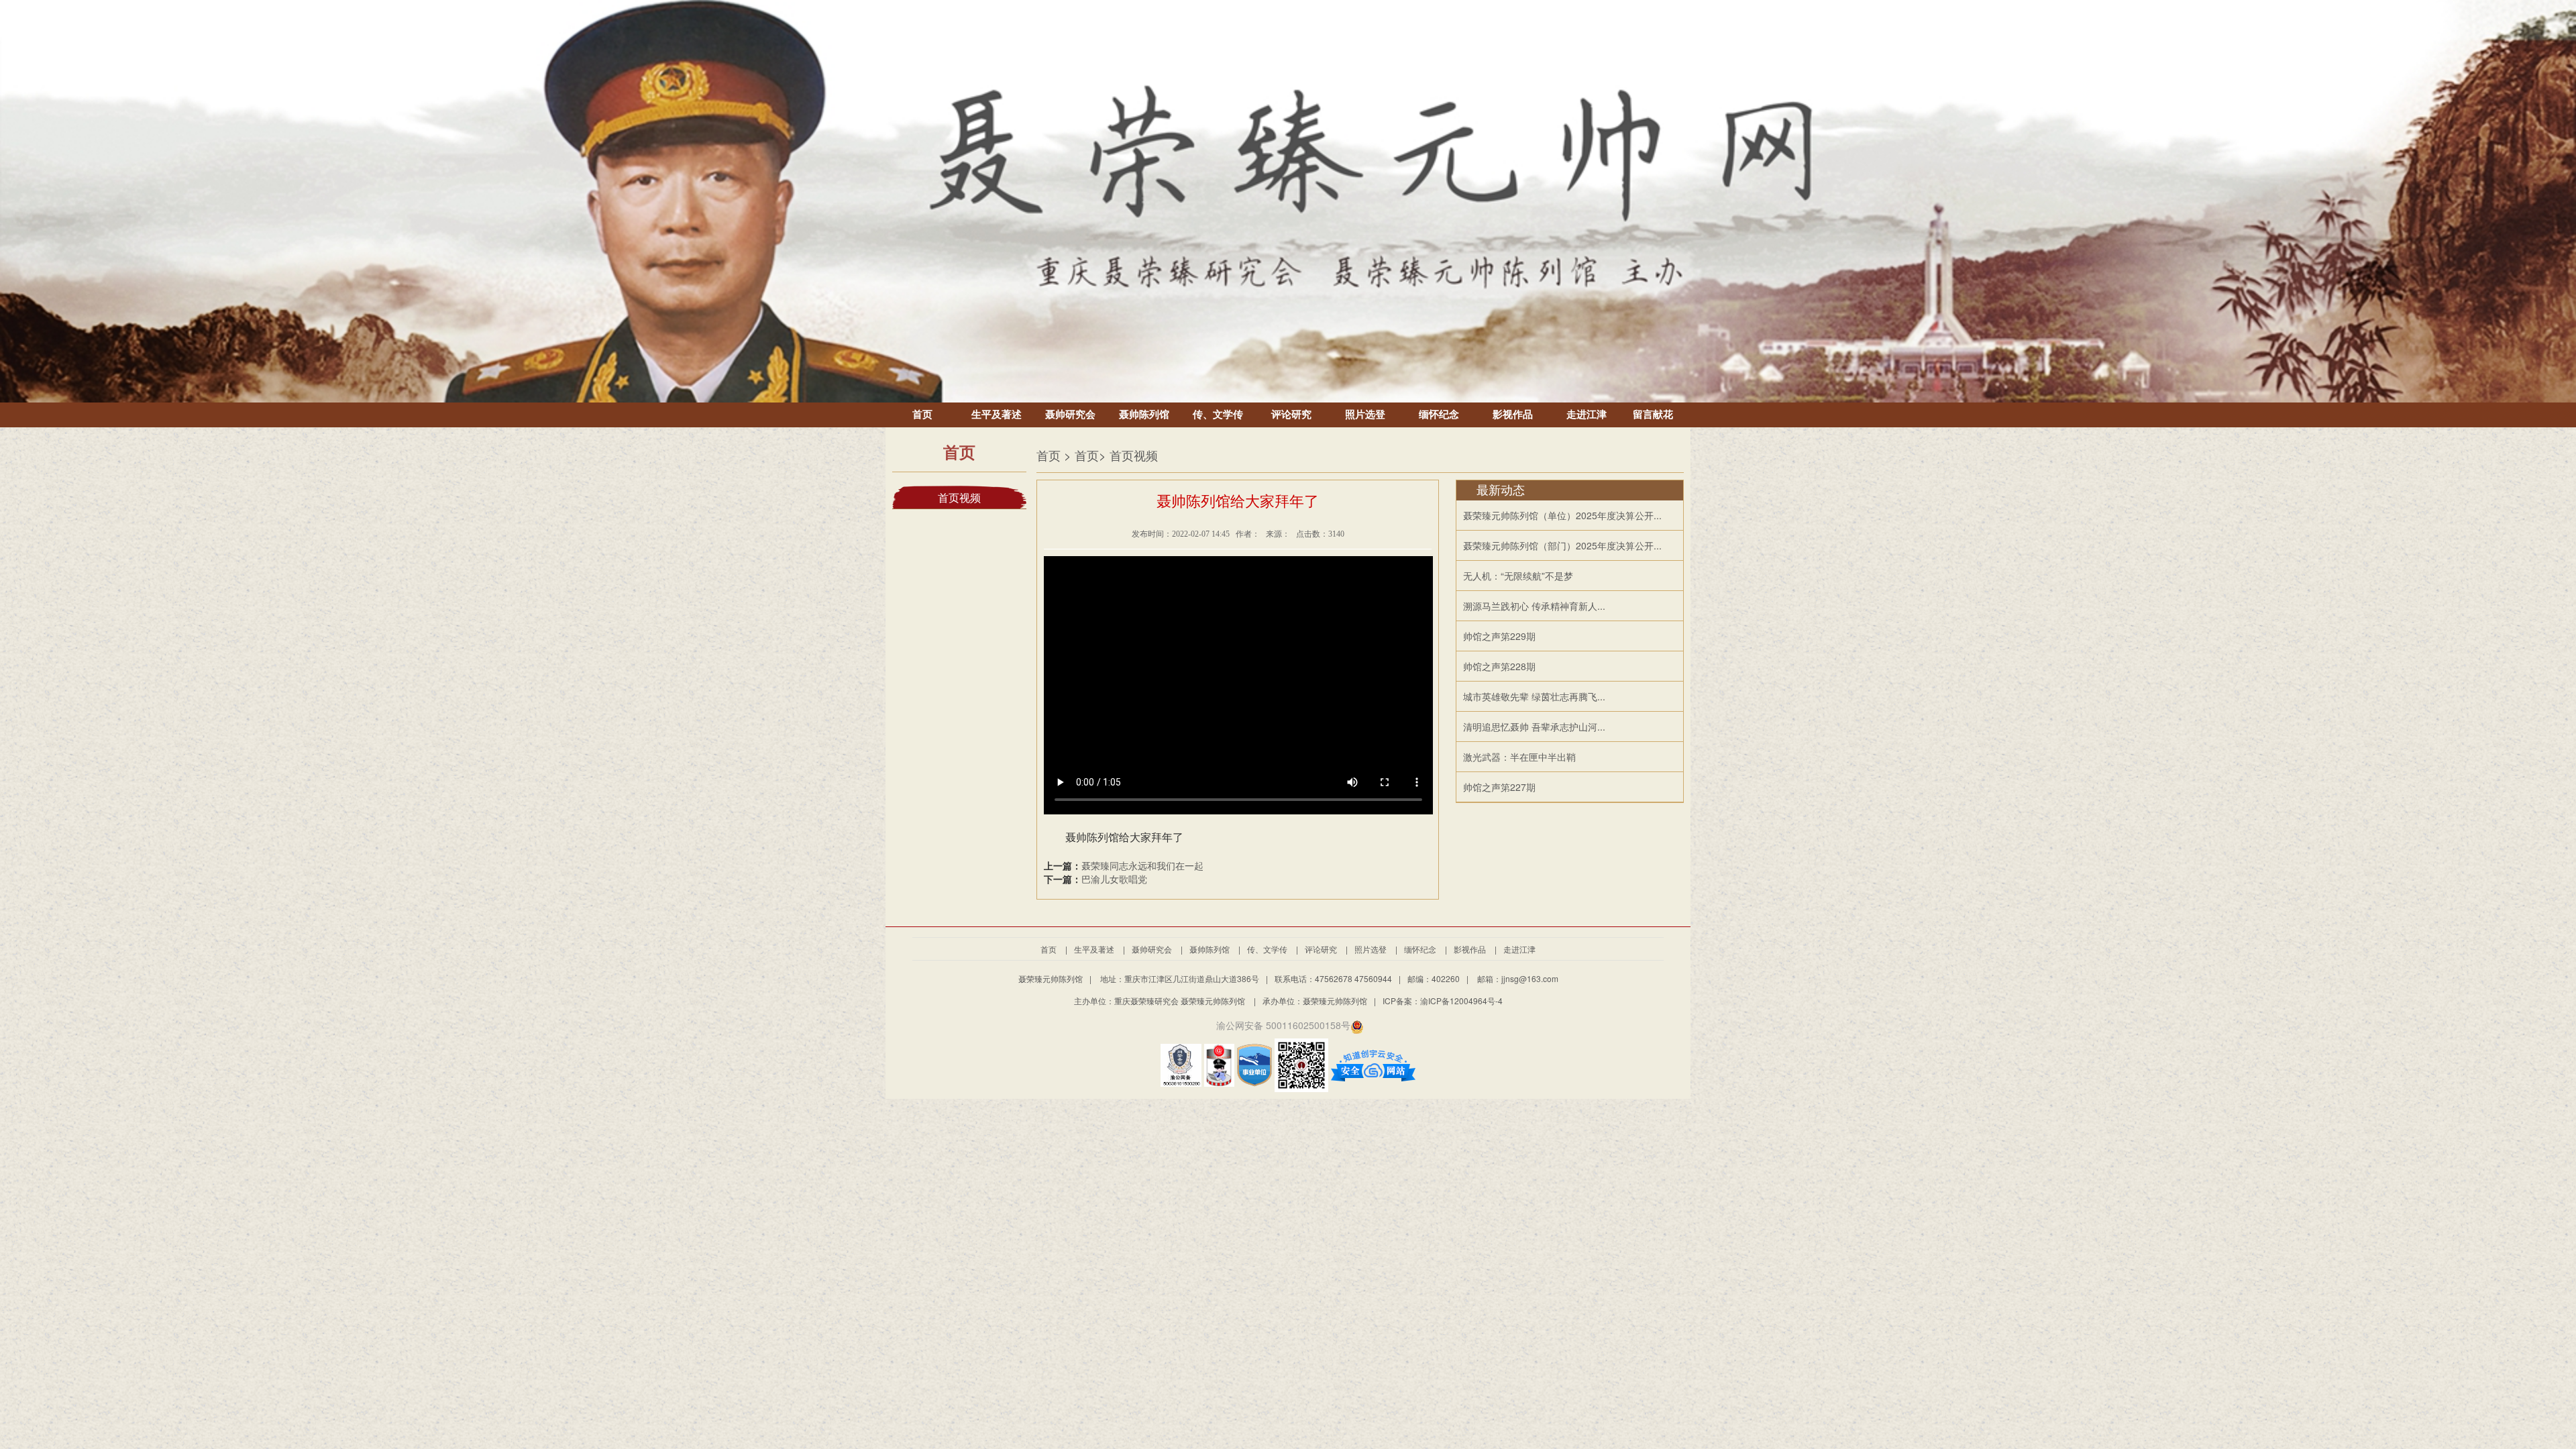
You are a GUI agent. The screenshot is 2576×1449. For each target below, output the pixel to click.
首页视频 (959, 498)
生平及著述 (997, 415)
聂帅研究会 (1070, 415)
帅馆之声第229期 (1499, 636)
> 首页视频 (1128, 455)
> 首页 (1081, 455)
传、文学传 (1218, 415)
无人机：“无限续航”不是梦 (1518, 576)
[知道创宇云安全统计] (1373, 1064)
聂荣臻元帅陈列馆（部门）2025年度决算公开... (1562, 545)
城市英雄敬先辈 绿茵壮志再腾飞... (1534, 696)
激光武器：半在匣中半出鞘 (1519, 757)
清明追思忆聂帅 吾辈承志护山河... (1534, 727)
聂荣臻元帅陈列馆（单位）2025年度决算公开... (1562, 515)
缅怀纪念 (1439, 415)
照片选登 (1365, 415)
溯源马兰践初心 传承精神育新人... (1534, 606)
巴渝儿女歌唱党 (1114, 879)
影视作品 (1513, 415)
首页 (922, 415)
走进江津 (1587, 415)
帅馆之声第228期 (1499, 666)
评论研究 (1291, 415)
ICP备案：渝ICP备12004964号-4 (1443, 1001)
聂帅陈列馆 (1144, 415)
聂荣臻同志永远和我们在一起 (1142, 865)
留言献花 (1653, 415)
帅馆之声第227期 (1499, 787)
